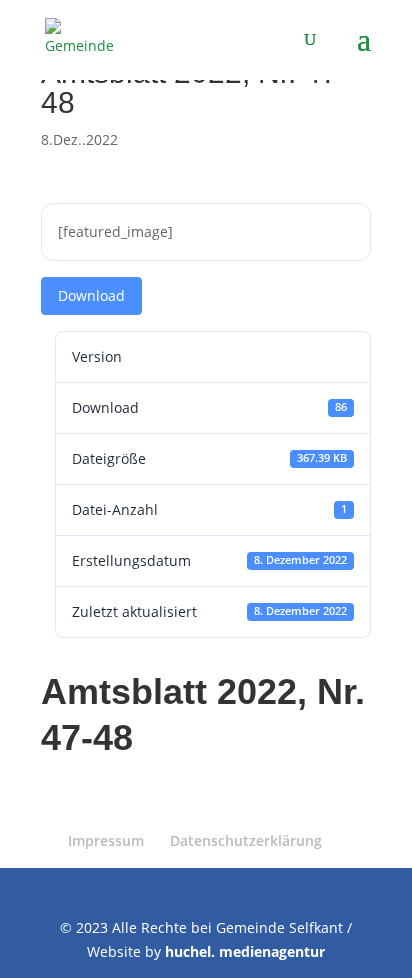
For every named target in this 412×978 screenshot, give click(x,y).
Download (91, 295)
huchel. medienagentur (245, 951)
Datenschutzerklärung (246, 840)
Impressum (106, 840)
